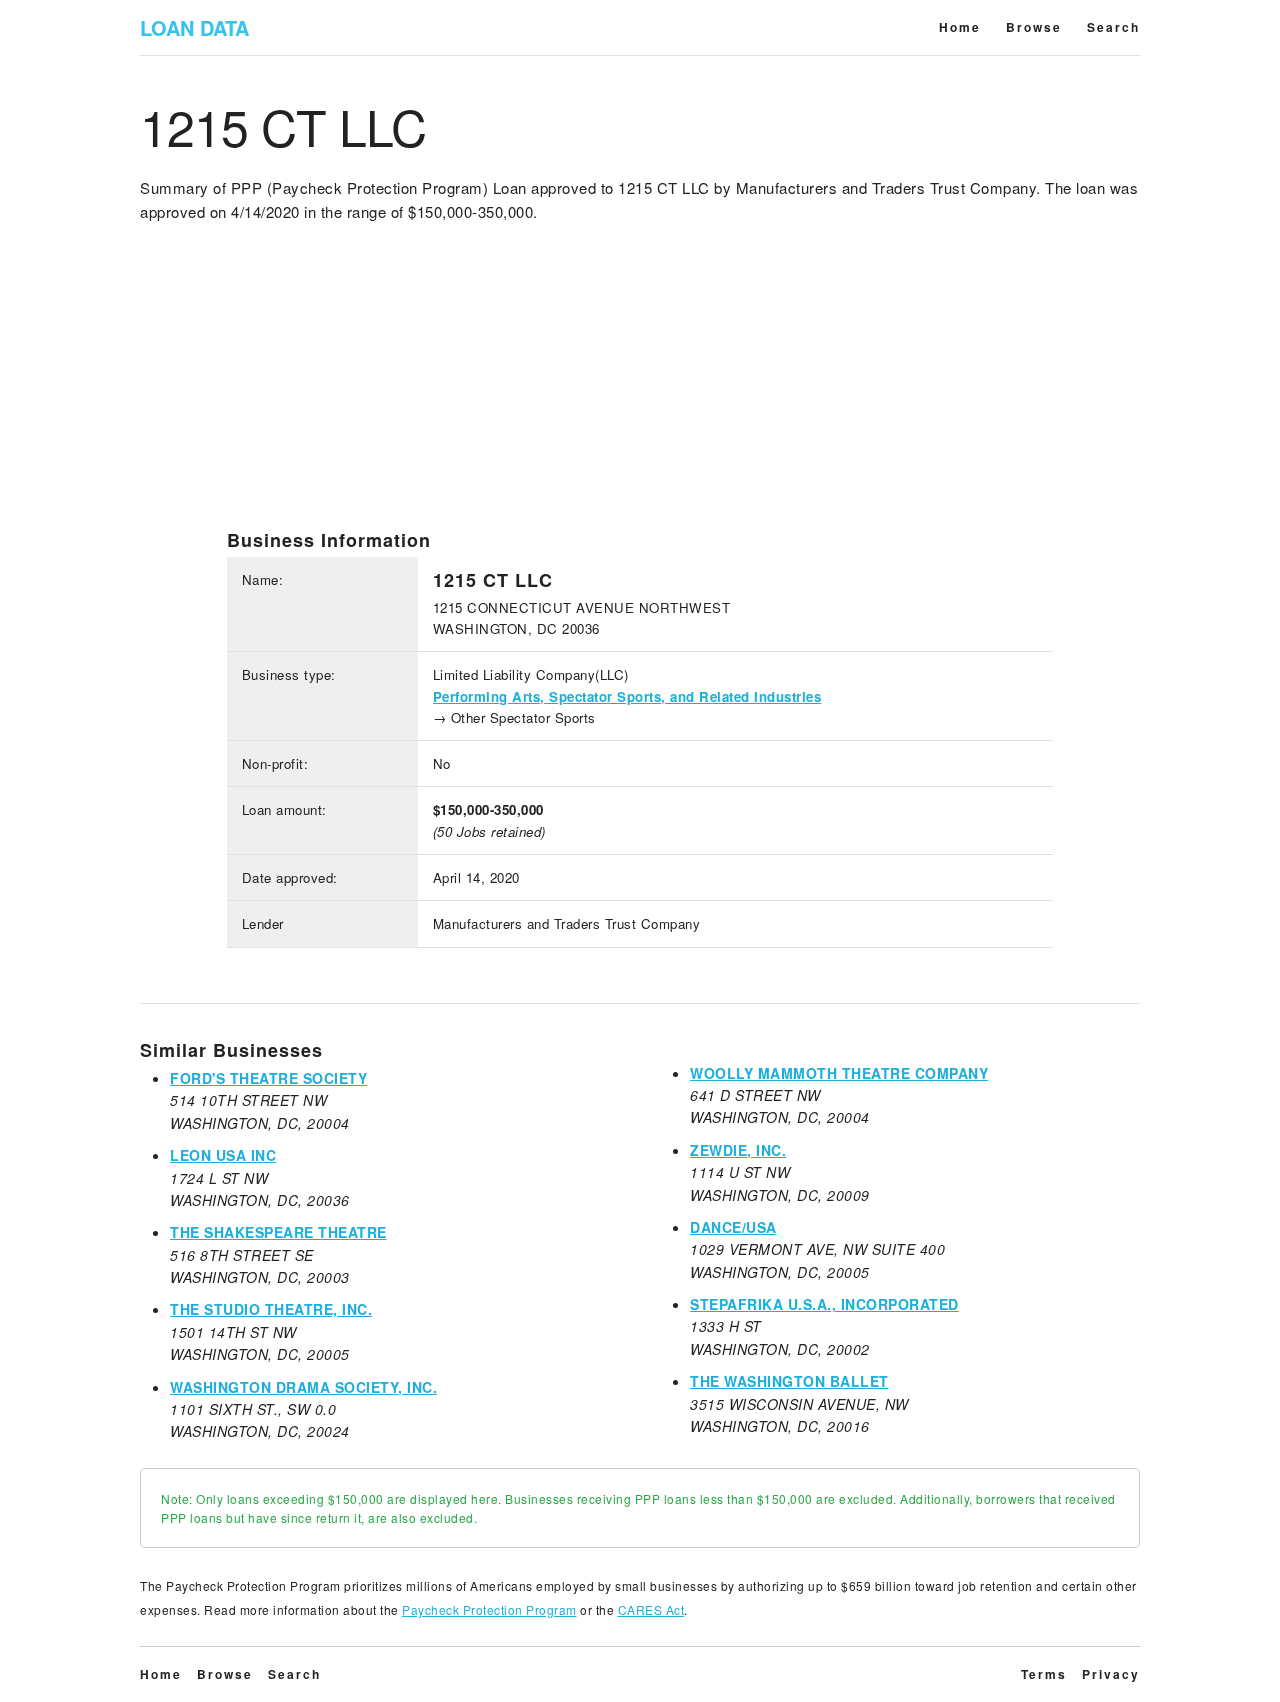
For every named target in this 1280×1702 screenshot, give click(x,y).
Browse (1034, 27)
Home (960, 27)
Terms (1044, 1674)
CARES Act (651, 1609)
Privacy (1111, 1674)
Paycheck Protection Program (489, 1609)
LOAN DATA (194, 27)
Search (1113, 27)
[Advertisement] (640, 389)
